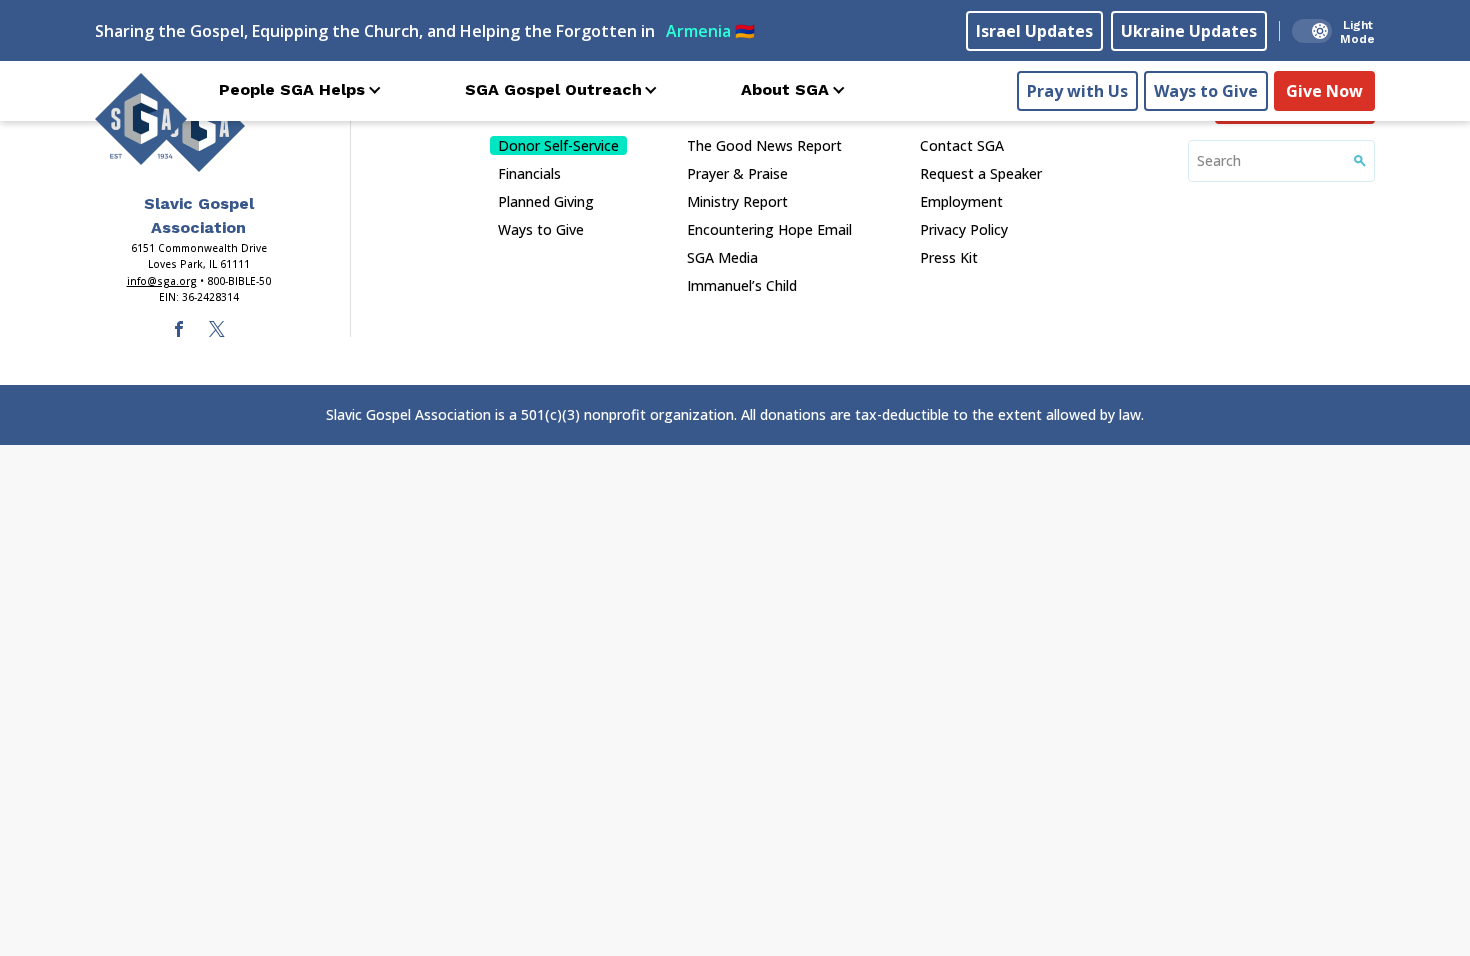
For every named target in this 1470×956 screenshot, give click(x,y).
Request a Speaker (981, 173)
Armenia (710, 31)
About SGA (785, 89)
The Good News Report (764, 145)
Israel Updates (1034, 31)
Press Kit (949, 257)
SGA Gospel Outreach (553, 89)
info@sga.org (162, 281)
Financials (529, 173)
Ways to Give (1206, 91)
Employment (961, 201)
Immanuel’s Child (742, 285)
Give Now (1324, 91)
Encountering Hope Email (769, 229)
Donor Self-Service (558, 145)
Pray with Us (1077, 91)
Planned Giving (546, 201)
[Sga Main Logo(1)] (199, 126)
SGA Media (722, 257)
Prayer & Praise (737, 173)
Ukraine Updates (1189, 31)
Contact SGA (962, 145)
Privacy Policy (964, 229)
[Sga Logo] (141, 119)
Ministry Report (737, 201)
